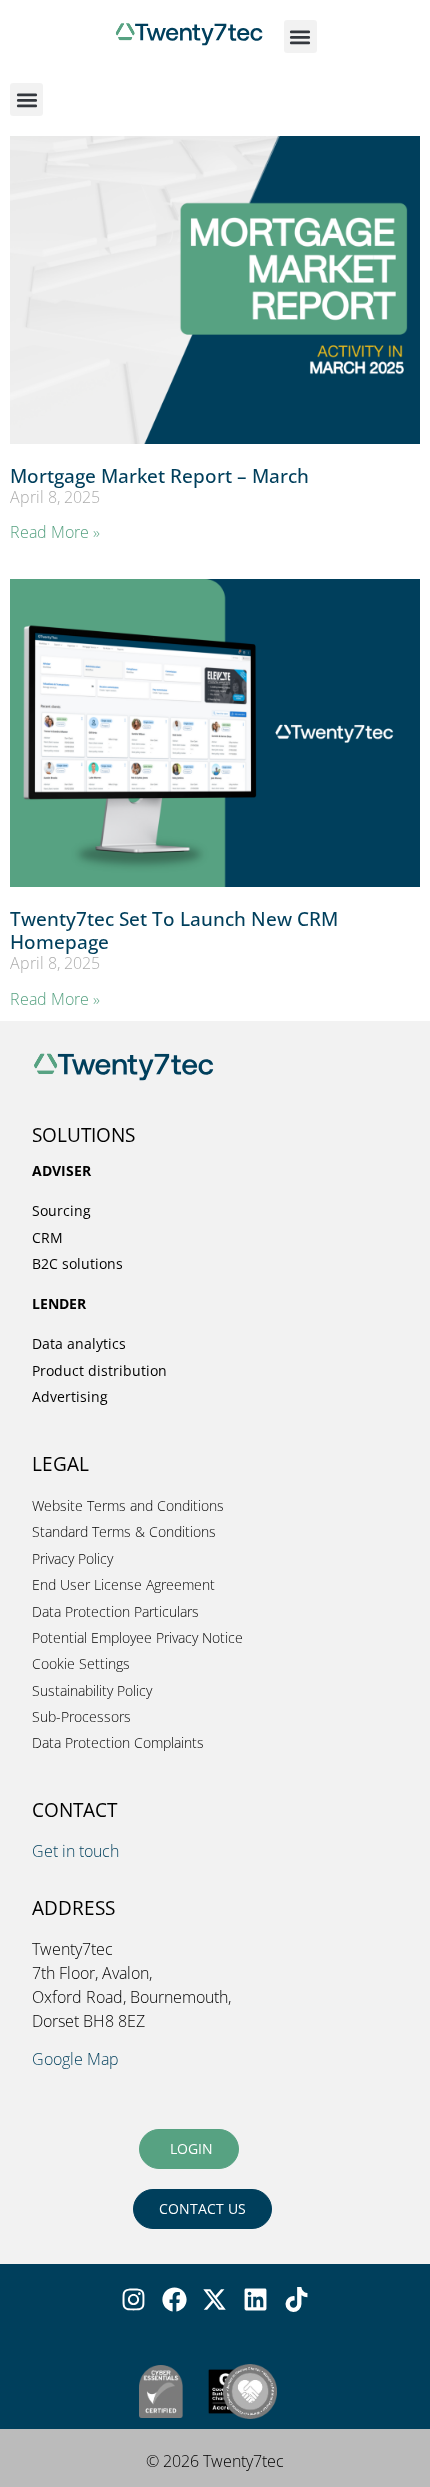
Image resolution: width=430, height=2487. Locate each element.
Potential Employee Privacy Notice (137, 1637)
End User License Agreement (123, 1584)
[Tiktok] (296, 2299)
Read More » (55, 532)
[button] (300, 36)
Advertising (70, 1396)
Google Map (75, 2059)
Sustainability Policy (92, 1690)
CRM (47, 1237)
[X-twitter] (215, 2299)
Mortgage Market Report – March (159, 475)
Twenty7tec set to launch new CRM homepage (174, 930)
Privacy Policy (72, 1558)
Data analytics (79, 1343)
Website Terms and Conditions (128, 1505)
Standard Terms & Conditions (124, 1531)
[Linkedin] (256, 2299)
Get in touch (75, 1851)
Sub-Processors (81, 1716)
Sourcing (61, 1210)
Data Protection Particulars (115, 1611)
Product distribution (99, 1370)
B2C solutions (77, 1263)
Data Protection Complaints (118, 1742)
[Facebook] (174, 2299)
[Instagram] (134, 2299)
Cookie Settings (81, 1663)
